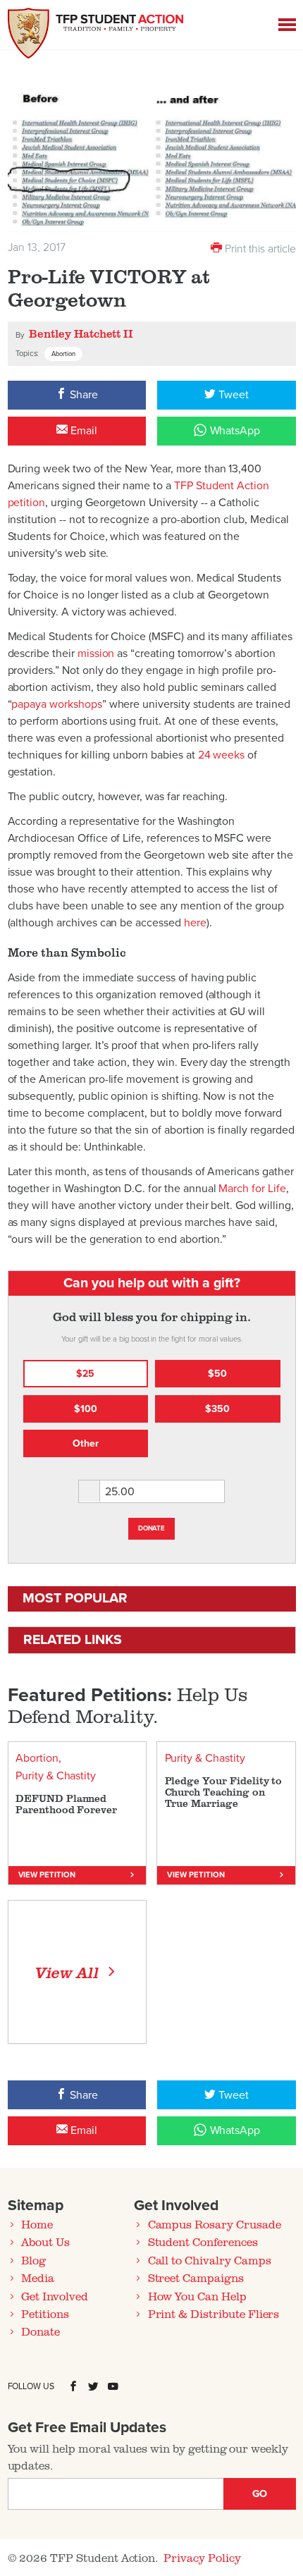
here (195, 923)
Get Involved (54, 2296)
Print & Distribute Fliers (214, 2314)
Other (86, 1443)
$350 (217, 1409)
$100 (86, 1409)
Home (37, 2224)
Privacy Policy (202, 2558)
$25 (85, 1374)
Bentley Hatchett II (81, 333)
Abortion (63, 354)
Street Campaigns (196, 2278)
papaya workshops (56, 704)
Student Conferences (203, 2242)
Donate (152, 1528)
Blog (33, 2260)
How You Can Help (197, 2296)
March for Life (252, 1189)
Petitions (45, 2314)
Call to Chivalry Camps (210, 2260)
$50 (217, 1374)
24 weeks (222, 755)
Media (38, 2278)
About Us (45, 2242)
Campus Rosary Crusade (215, 2224)
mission (96, 654)
